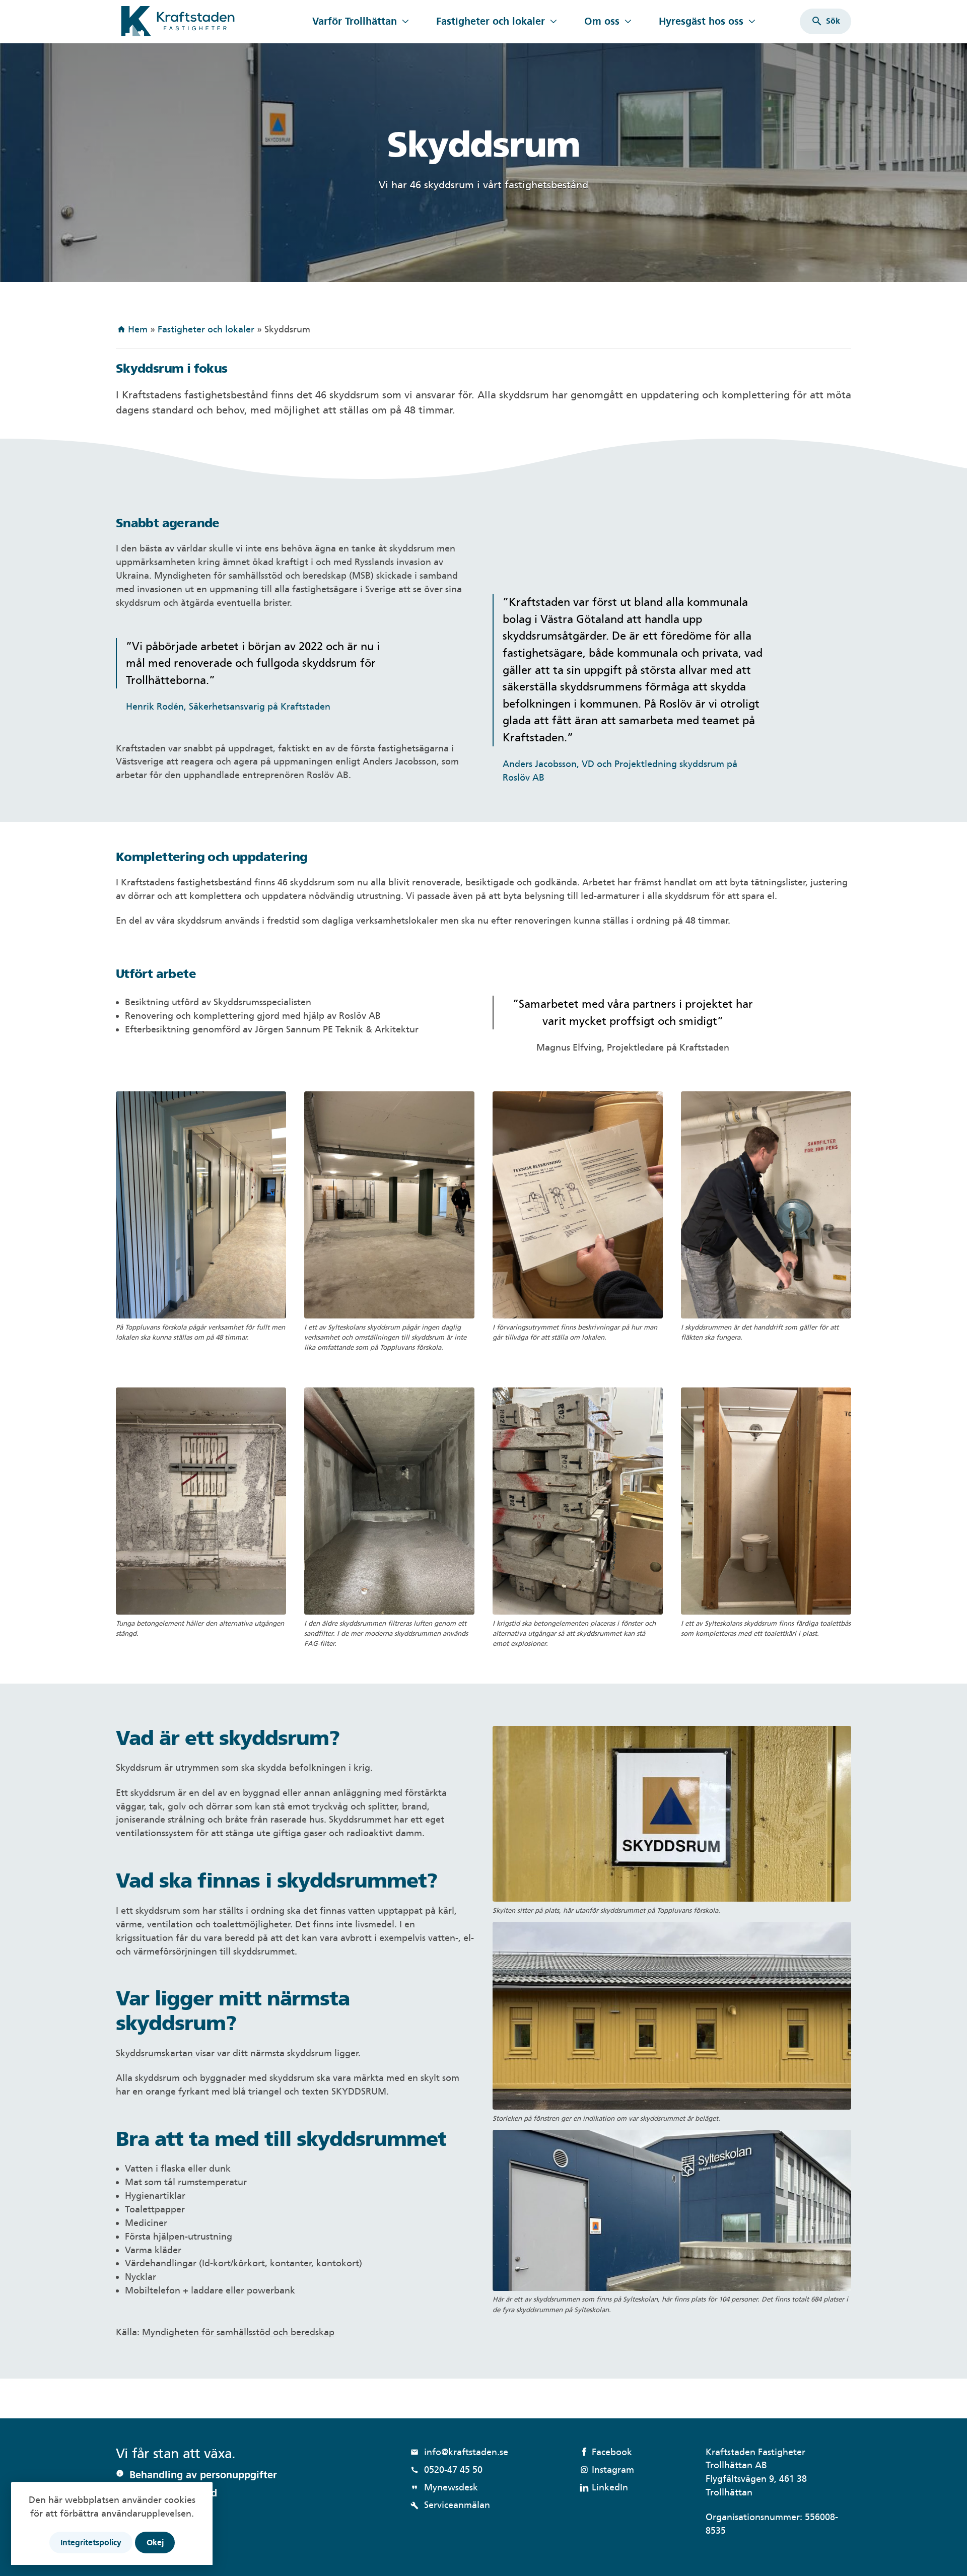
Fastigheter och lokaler (491, 21)
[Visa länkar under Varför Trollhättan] (405, 21)
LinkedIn (610, 2487)
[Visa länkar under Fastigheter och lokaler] (553, 21)
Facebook (612, 2452)
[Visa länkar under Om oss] (628, 21)
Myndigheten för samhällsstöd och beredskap (238, 2332)
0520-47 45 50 (446, 2469)
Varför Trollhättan (355, 21)
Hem (138, 329)
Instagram (613, 2469)
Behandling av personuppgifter (203, 2475)
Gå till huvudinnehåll (160, 6)
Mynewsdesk (444, 2487)
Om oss (602, 21)
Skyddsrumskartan (156, 2053)
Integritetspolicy (91, 2543)
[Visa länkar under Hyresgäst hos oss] (752, 21)
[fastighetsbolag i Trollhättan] (208, 21)
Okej (155, 2543)
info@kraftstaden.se (459, 2452)
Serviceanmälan (450, 2505)
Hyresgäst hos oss (701, 21)
